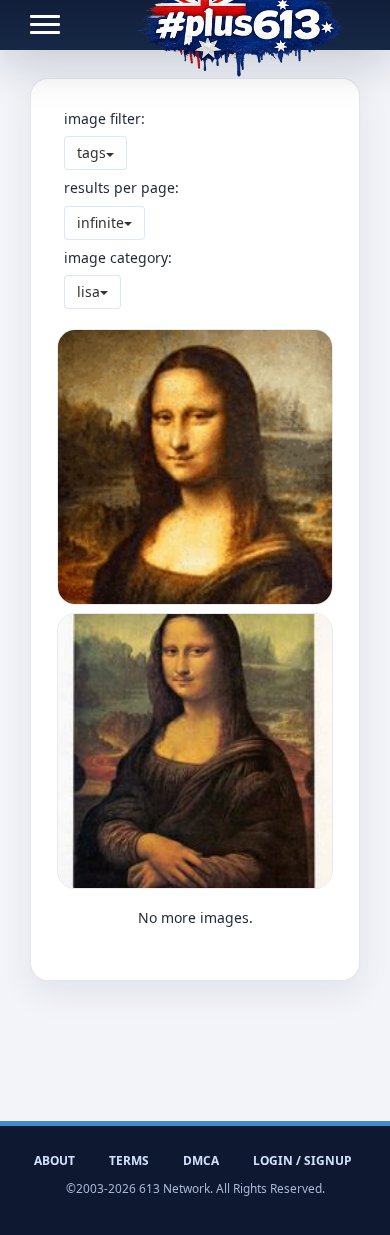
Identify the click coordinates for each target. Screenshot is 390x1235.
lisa (88, 291)
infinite (100, 222)
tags (91, 152)
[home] (240, 25)
